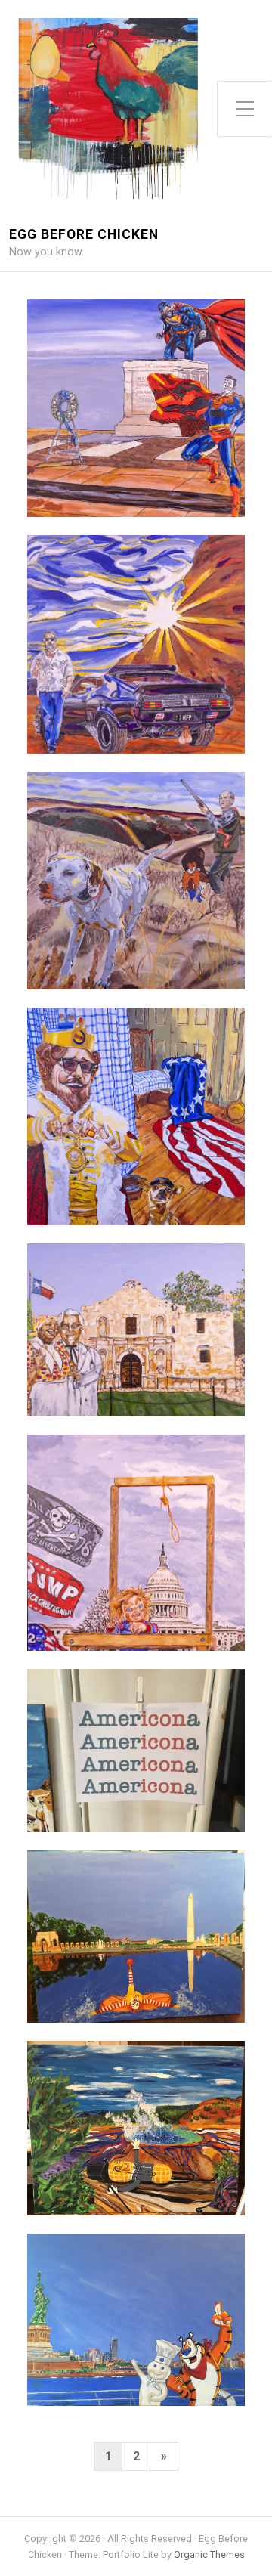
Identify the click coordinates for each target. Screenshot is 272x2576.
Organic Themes (209, 2554)
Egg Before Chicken (84, 235)
